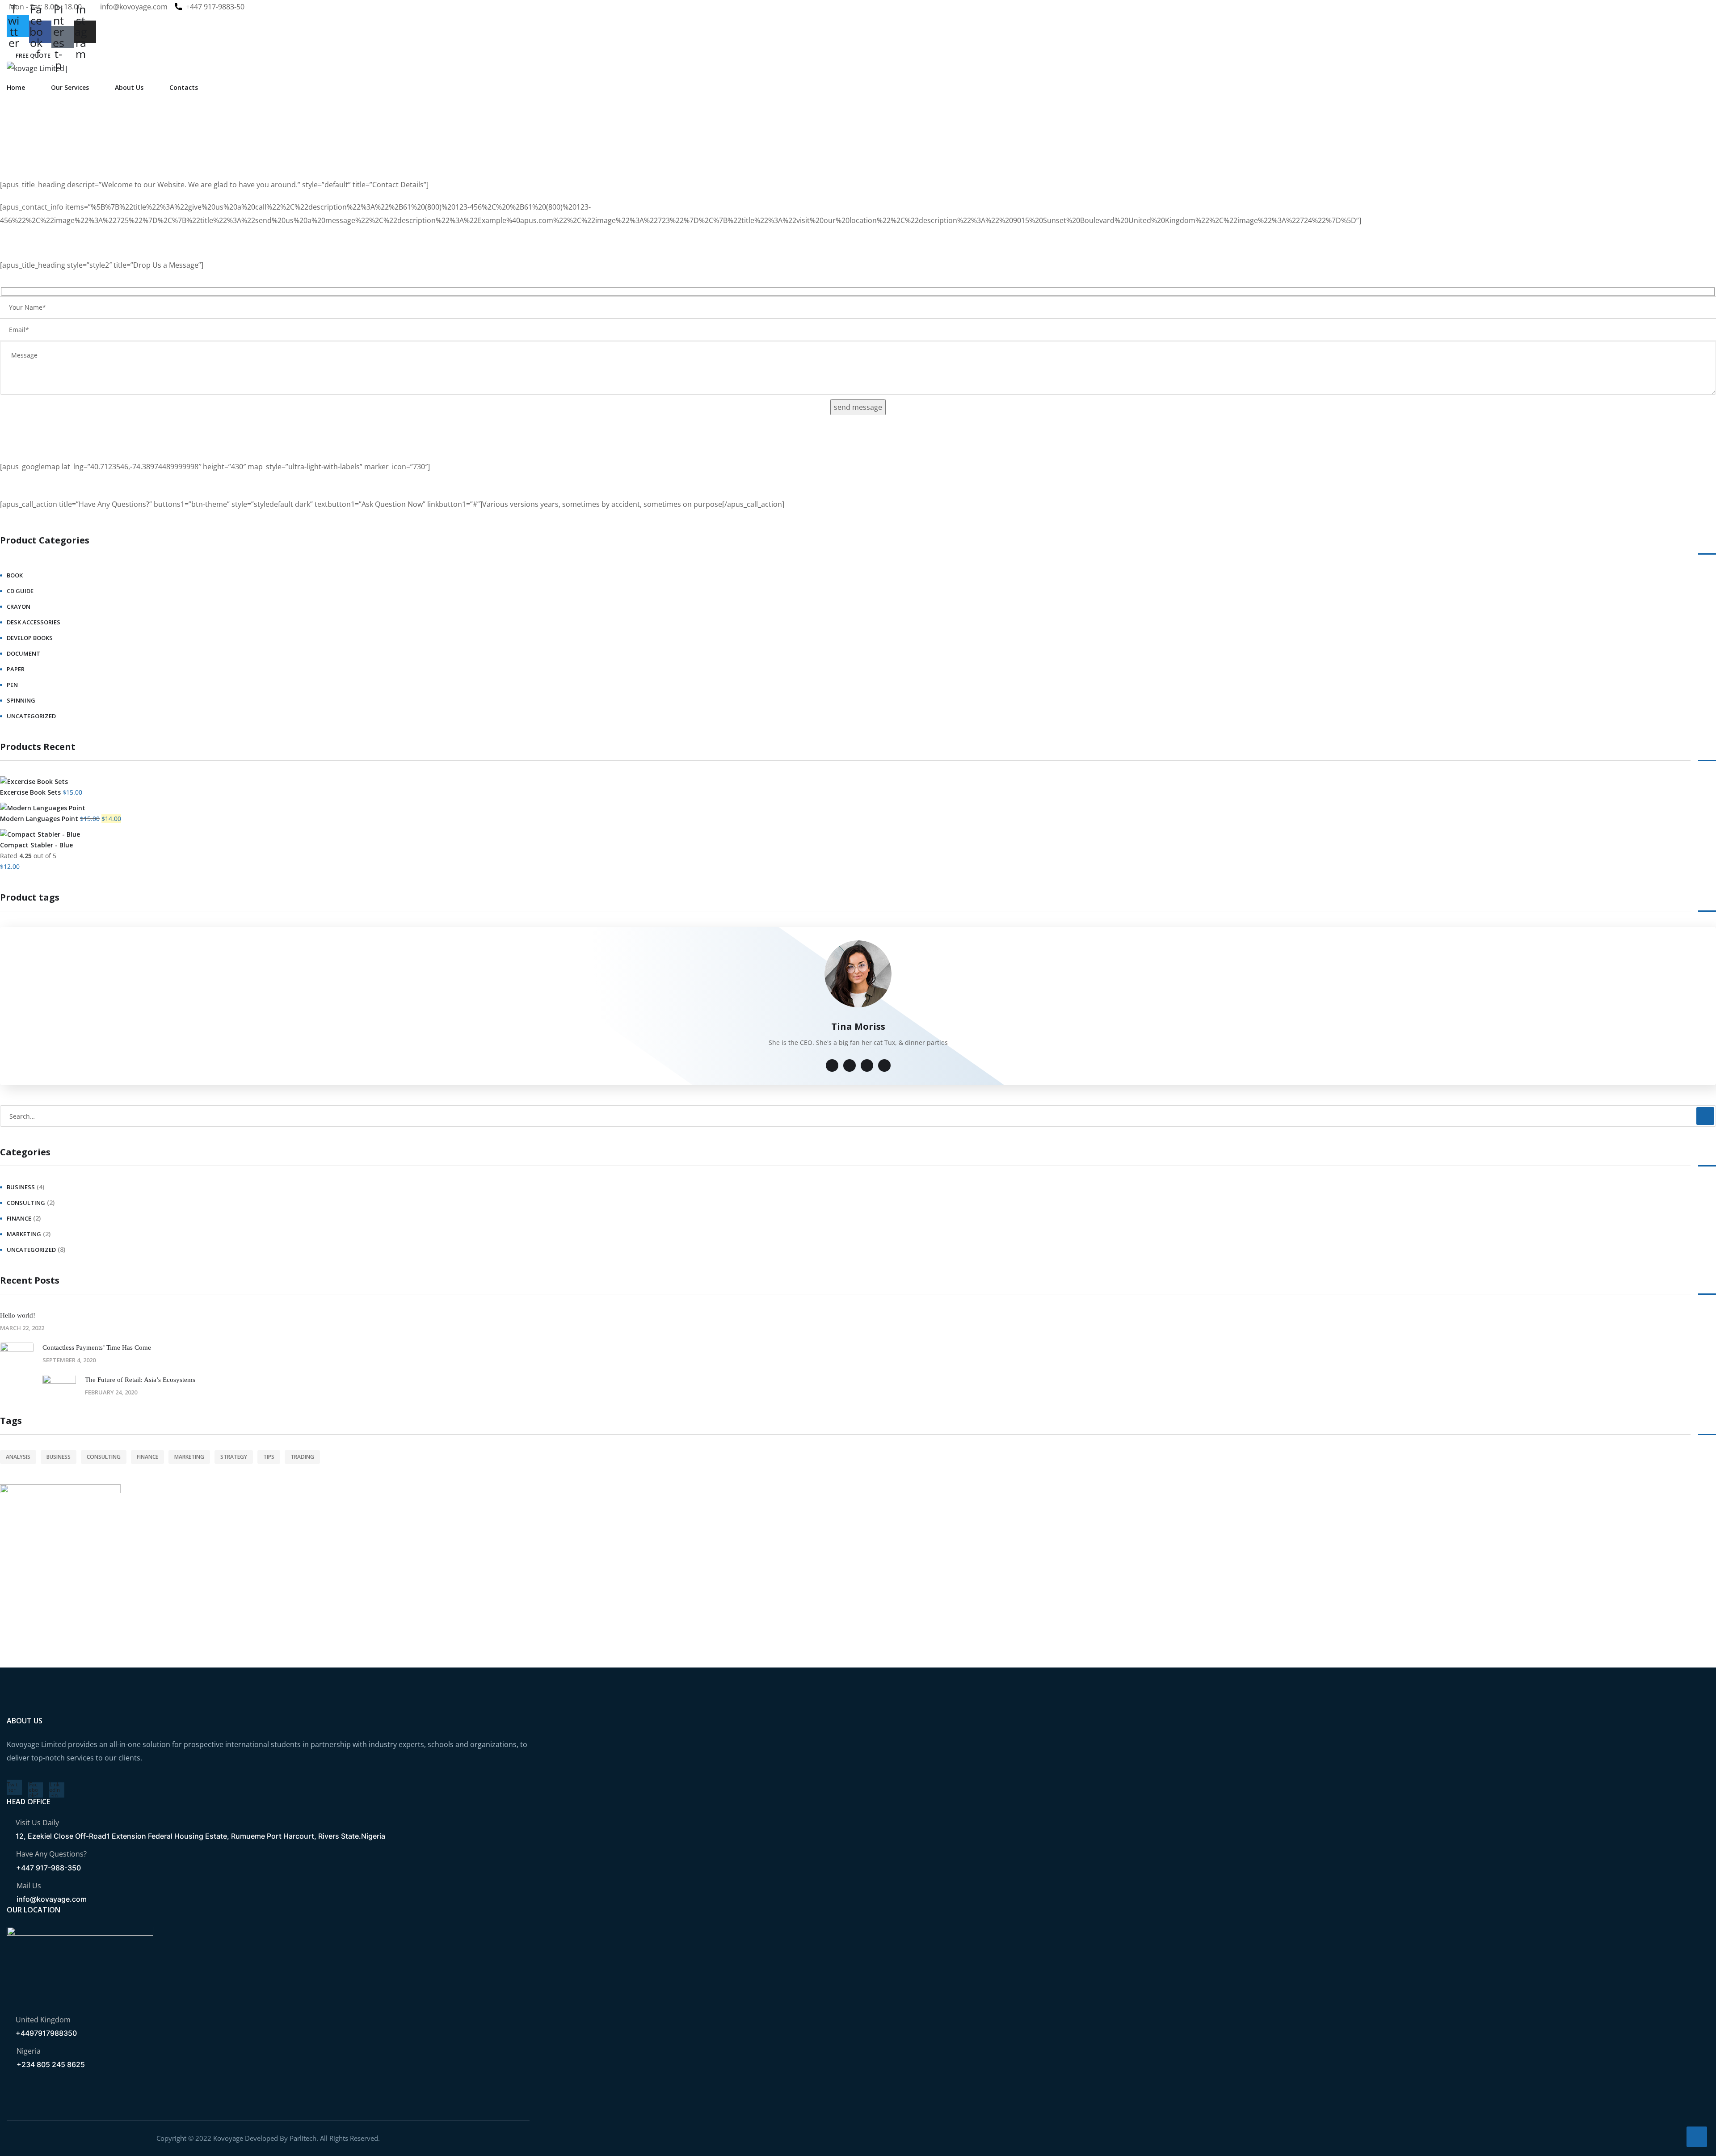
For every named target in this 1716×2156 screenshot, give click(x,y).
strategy (234, 1457)
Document (23, 653)
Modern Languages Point (39, 819)
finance (19, 1218)
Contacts (184, 87)
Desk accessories (34, 622)
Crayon (19, 606)
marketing (24, 1234)
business (21, 1187)
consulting (26, 1203)
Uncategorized (31, 716)
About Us (129, 87)
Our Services (70, 87)
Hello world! (18, 1315)
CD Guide (20, 591)
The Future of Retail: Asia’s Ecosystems (140, 1380)
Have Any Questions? (51, 1854)
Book (15, 575)
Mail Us (29, 1886)
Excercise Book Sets (30, 792)
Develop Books (30, 638)
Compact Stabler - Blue (36, 845)
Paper (16, 669)
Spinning (21, 700)
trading (302, 1457)
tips (269, 1457)
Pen (12, 685)
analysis (18, 1457)
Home (16, 87)
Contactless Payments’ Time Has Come (97, 1347)
